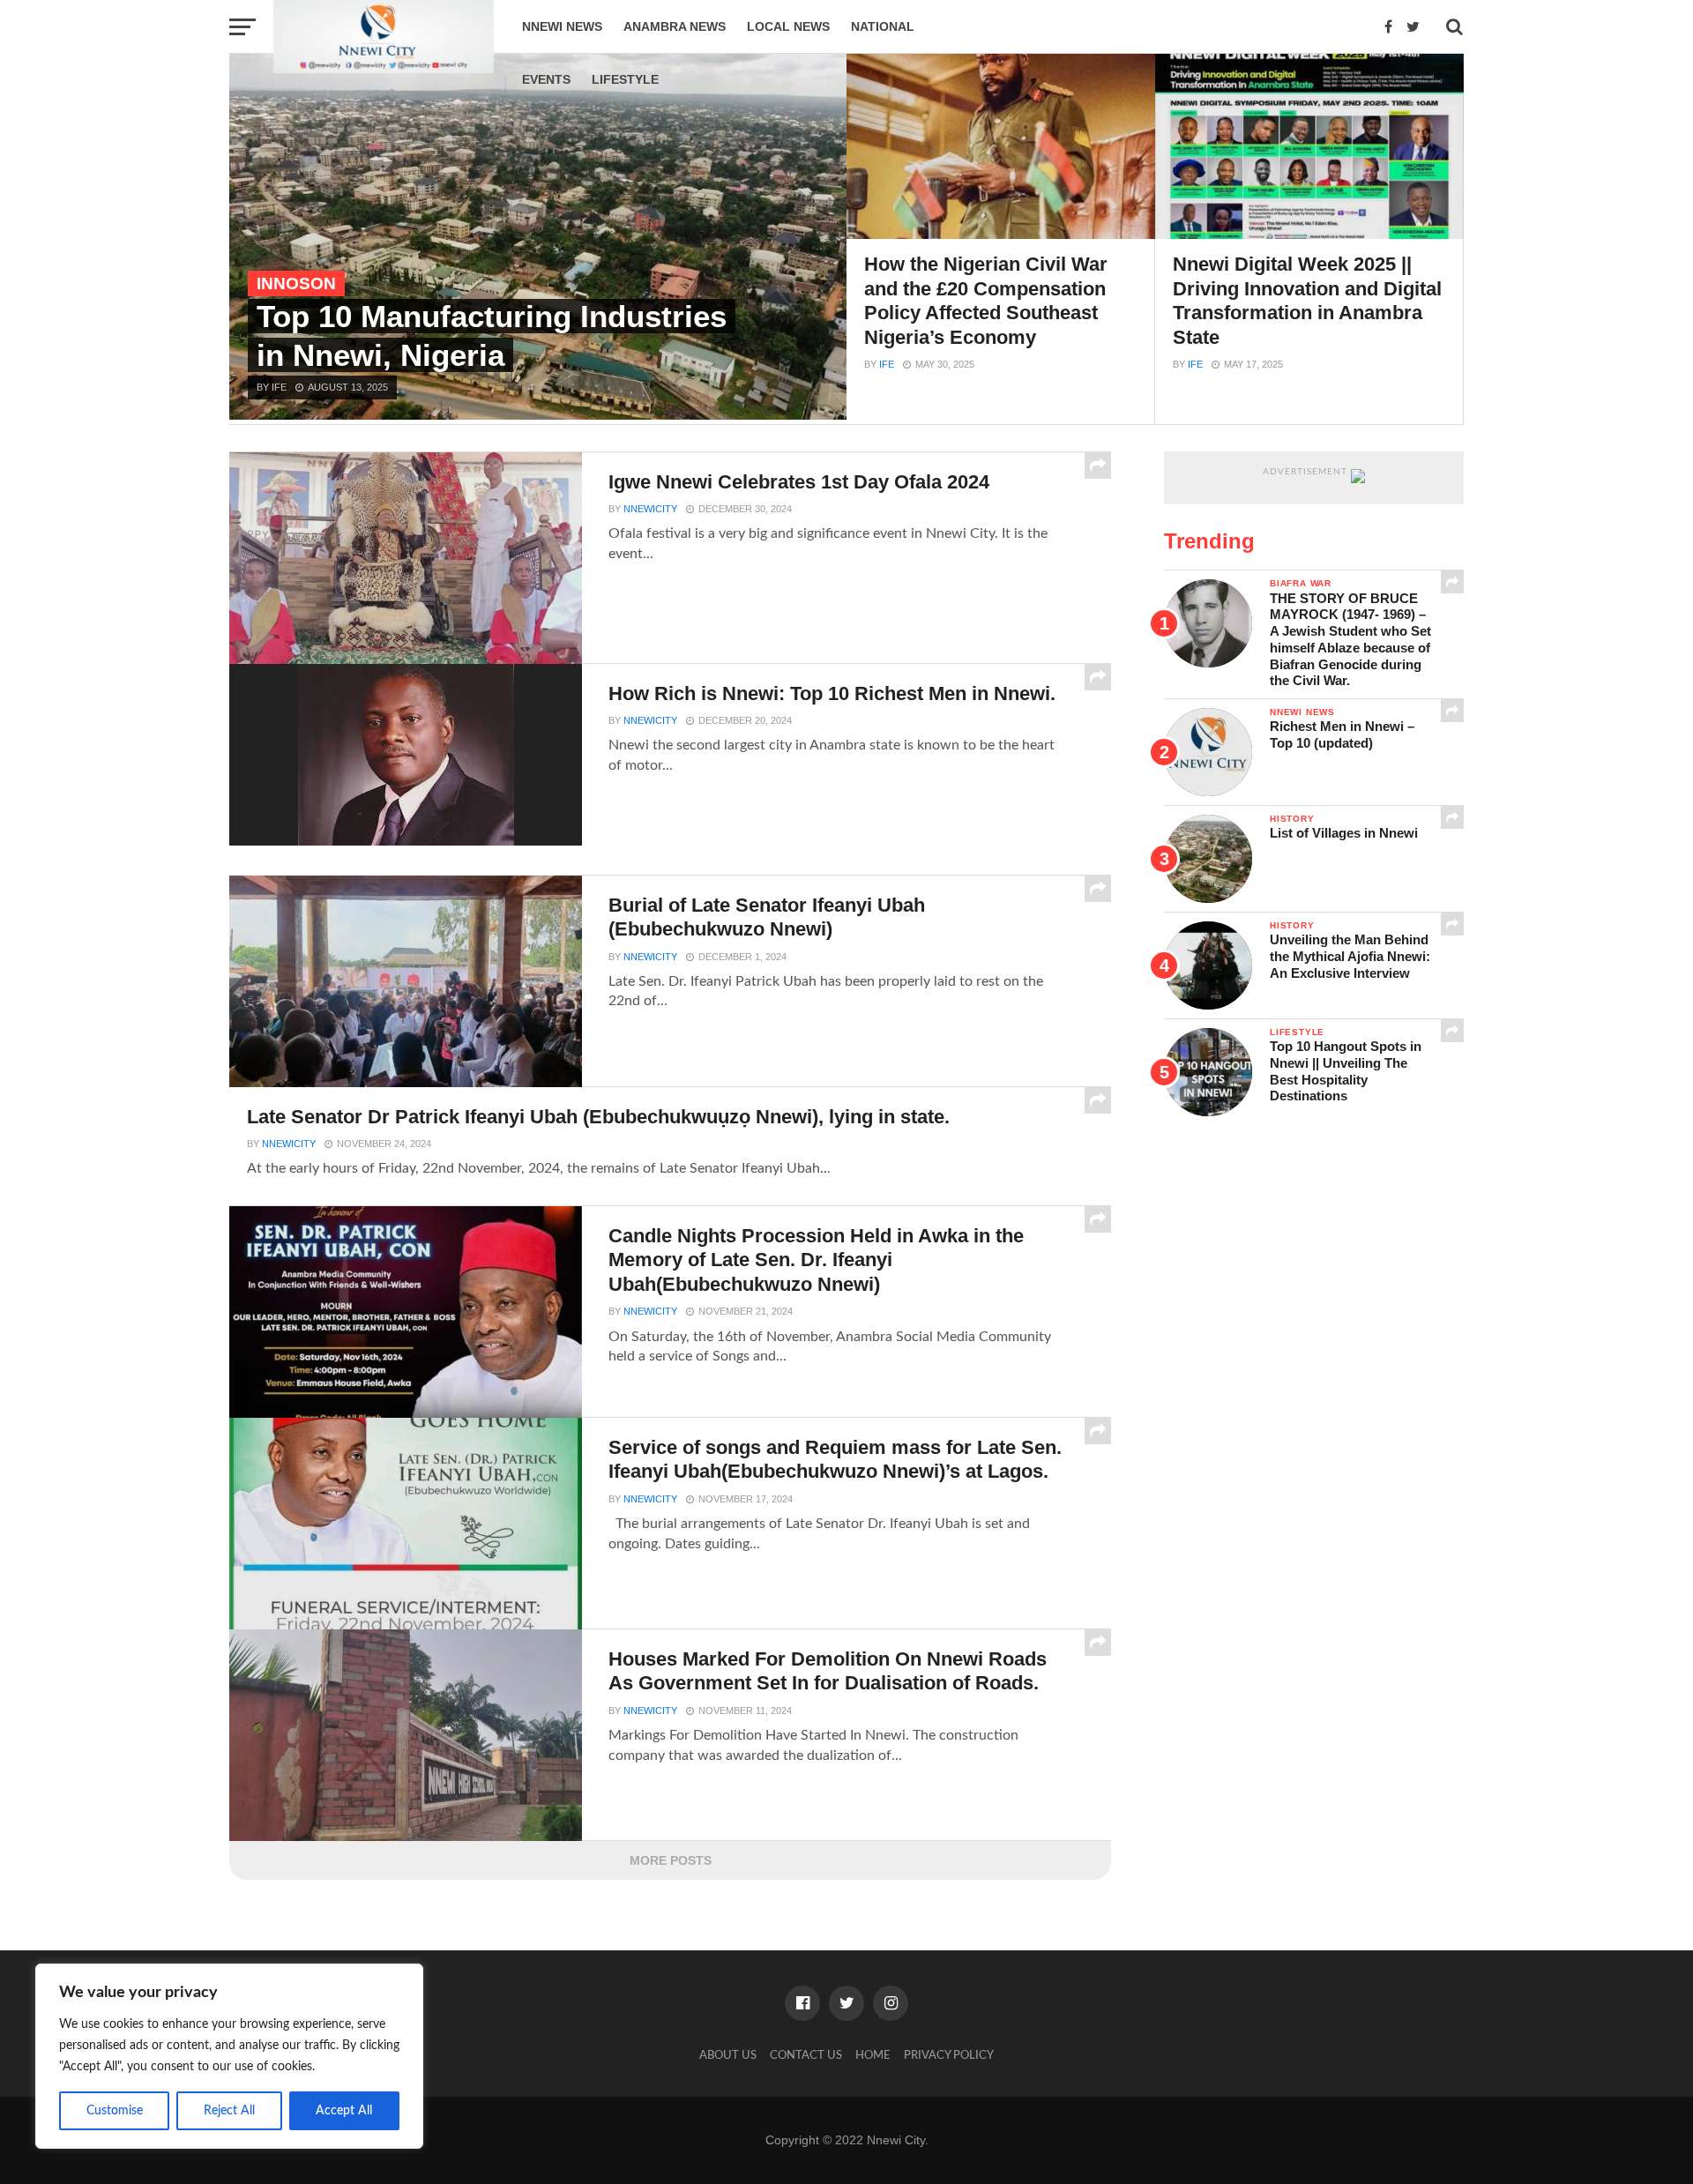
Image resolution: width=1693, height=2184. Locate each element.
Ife (887, 364)
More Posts (671, 1860)
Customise (115, 2111)
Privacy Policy (949, 2055)
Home (873, 2055)
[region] (229, 2056)
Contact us (806, 2055)
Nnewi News (562, 26)
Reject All (229, 2111)
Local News (788, 26)
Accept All (344, 2111)
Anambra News (675, 26)
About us (728, 2055)
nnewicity (650, 509)
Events (546, 79)
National (883, 26)
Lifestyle (625, 79)
